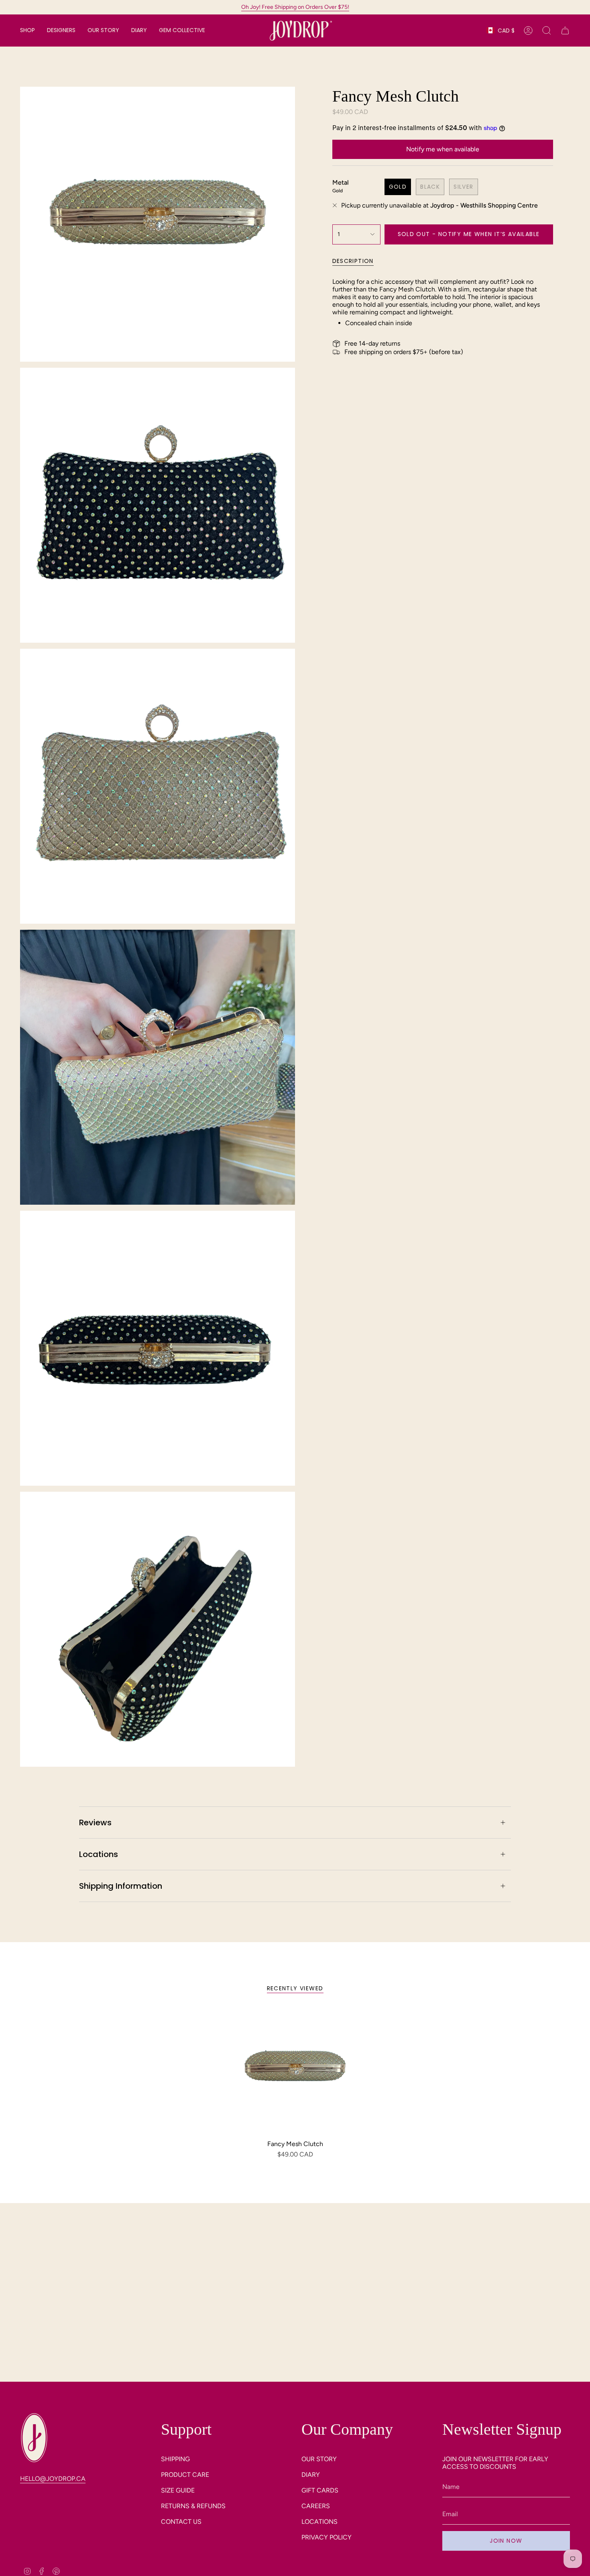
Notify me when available (443, 149)
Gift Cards (320, 2490)
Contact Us (181, 2522)
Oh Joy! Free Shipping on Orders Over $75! (295, 7)
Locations (99, 1854)
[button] (27, 31)
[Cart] (565, 31)
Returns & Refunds (193, 2506)
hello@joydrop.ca (53, 2479)
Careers (316, 2506)
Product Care (185, 2475)
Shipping (175, 2459)
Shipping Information (121, 1886)
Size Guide (178, 2490)
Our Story (319, 2459)
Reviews (95, 1823)
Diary (311, 2475)
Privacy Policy (327, 2537)
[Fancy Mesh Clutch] (295, 2072)
